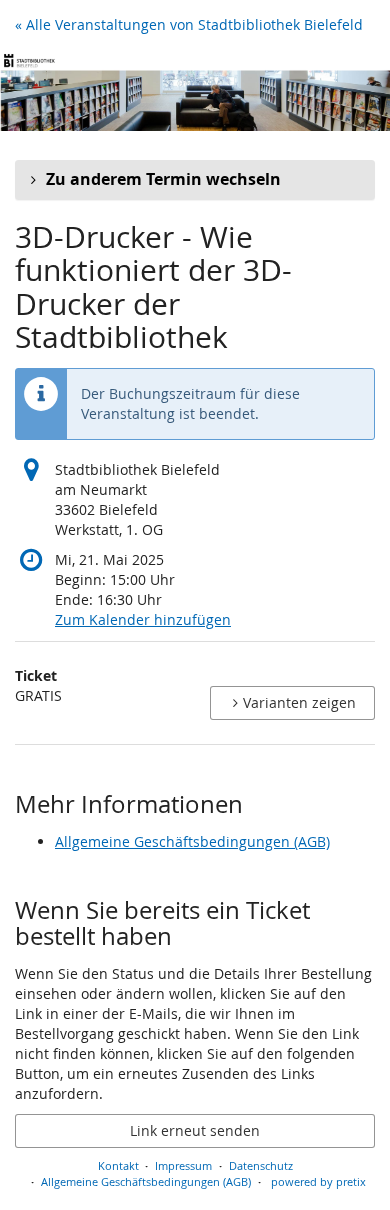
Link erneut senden (195, 1130)
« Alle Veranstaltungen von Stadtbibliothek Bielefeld (189, 24)
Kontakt (118, 1165)
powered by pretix (318, 1181)
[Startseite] (195, 90)
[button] (195, 180)
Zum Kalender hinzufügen (143, 619)
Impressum (183, 1165)
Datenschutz (261, 1165)
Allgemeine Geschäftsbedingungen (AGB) (192, 841)
